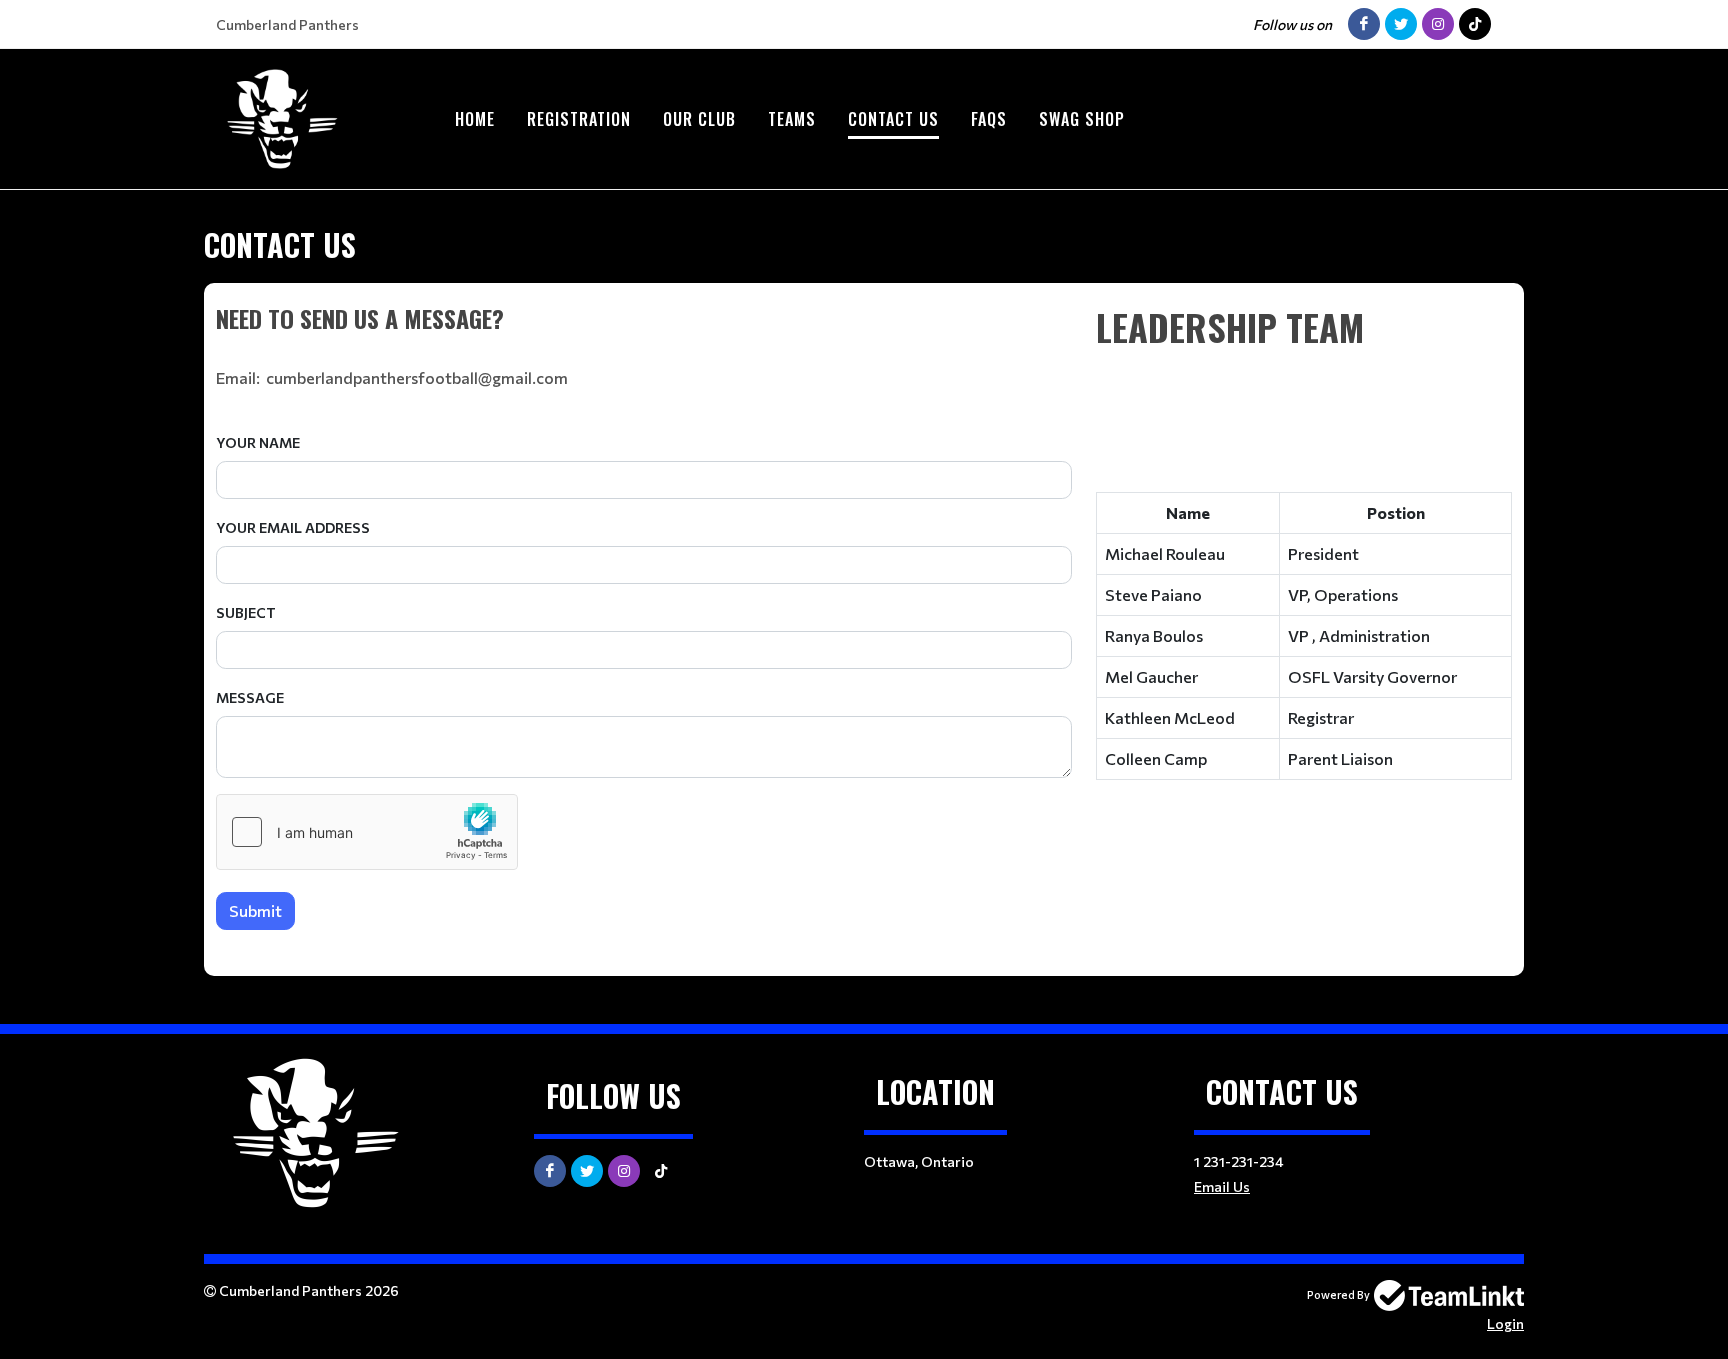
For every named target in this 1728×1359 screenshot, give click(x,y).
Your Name (258, 442)
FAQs (989, 119)
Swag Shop (1082, 119)
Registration (579, 119)
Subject (246, 612)
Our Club (699, 119)
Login (1505, 1323)
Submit (255, 910)
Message (250, 697)
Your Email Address (293, 527)
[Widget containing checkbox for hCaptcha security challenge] (367, 832)
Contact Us (893, 119)
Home (475, 119)
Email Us (1222, 1186)
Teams (792, 119)
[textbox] (644, 318)
